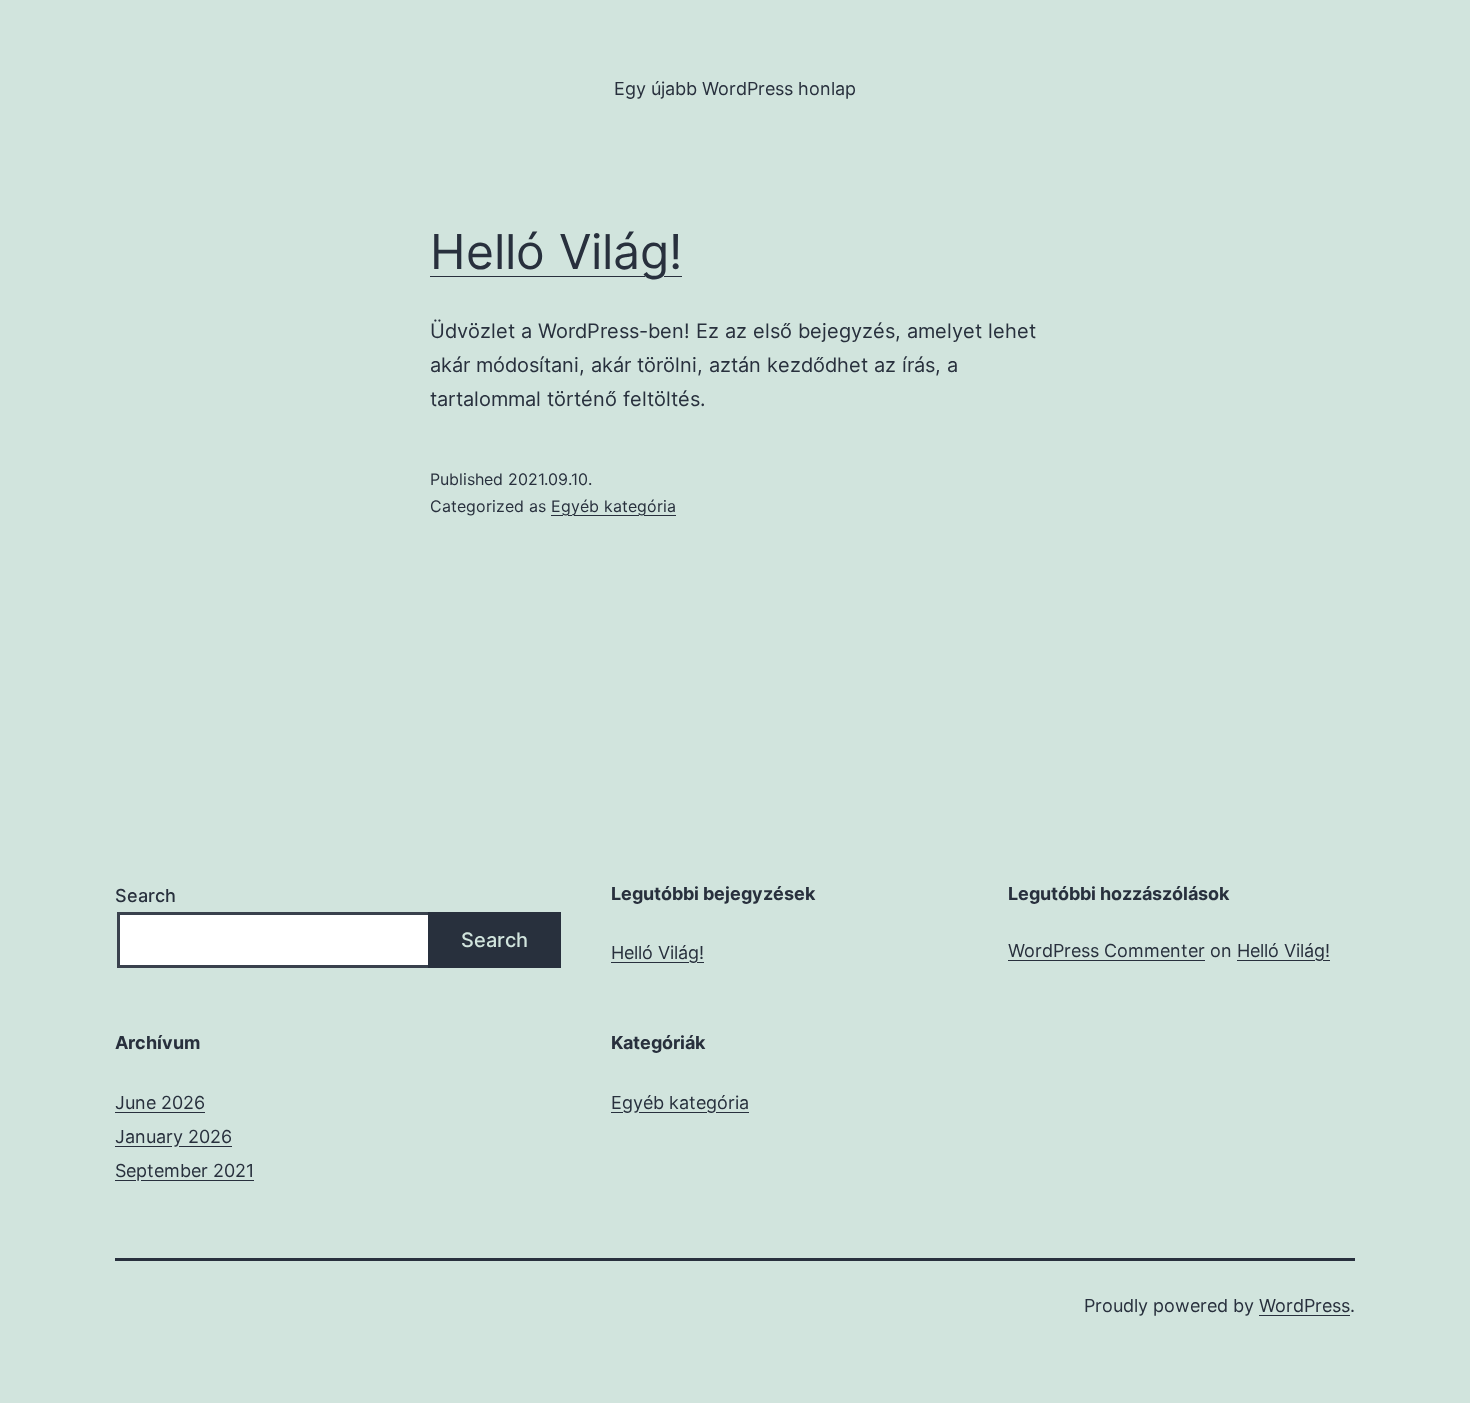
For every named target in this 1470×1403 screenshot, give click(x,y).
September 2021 (184, 1170)
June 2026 (160, 1102)
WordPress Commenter (1106, 950)
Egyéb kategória (613, 506)
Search (145, 895)
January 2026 (173, 1136)
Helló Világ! (556, 251)
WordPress (1304, 1305)
